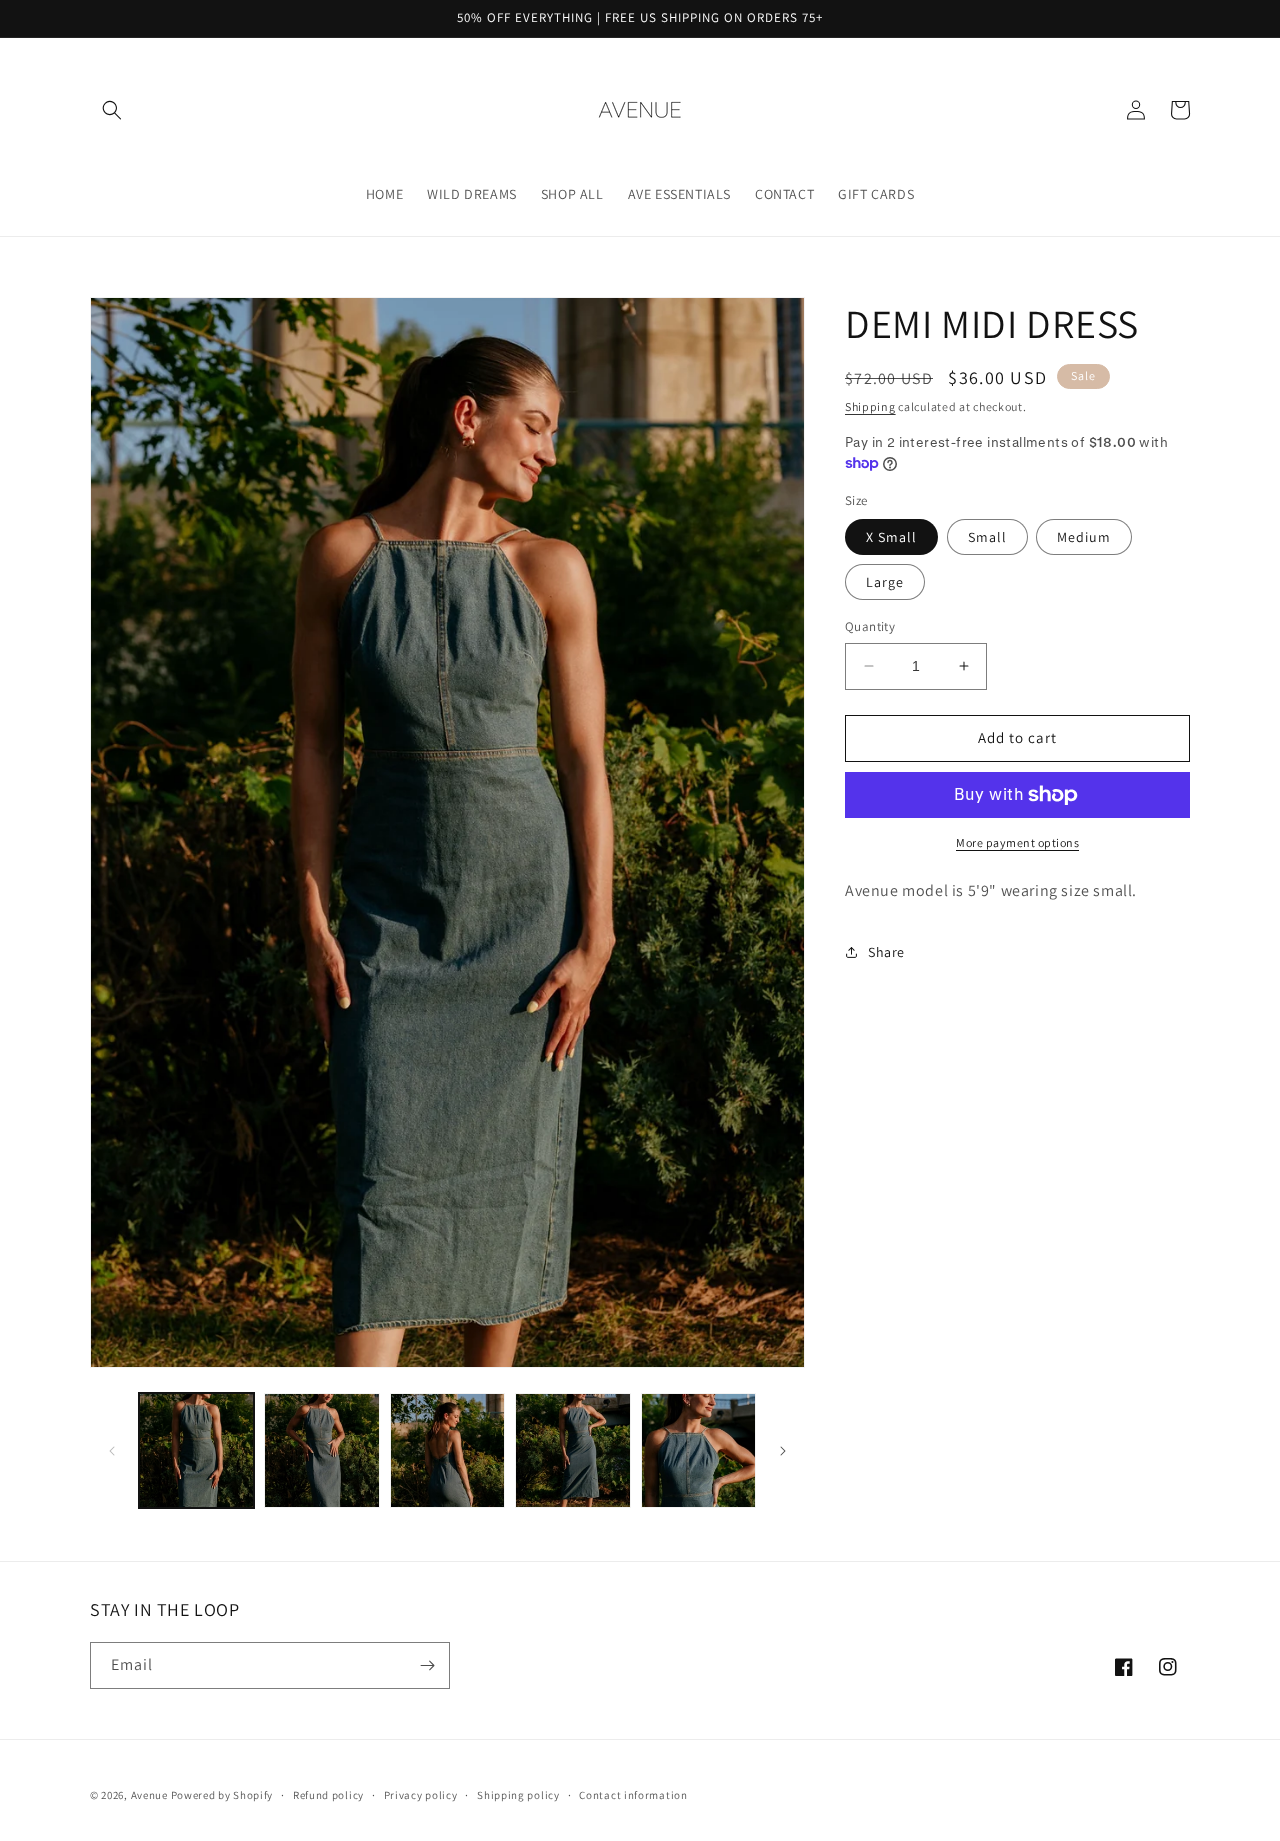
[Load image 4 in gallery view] (572, 1450)
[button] (112, 110)
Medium (1084, 537)
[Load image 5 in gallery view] (698, 1450)
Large (885, 582)
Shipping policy (518, 1795)
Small (987, 537)
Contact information (633, 1795)
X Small (891, 537)
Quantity (870, 626)
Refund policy (328, 1795)
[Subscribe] (427, 1665)
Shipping (870, 406)
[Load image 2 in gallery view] (321, 1450)
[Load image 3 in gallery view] (447, 1450)
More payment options (1017, 842)
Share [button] (886, 952)
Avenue (149, 1795)
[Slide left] (112, 1451)
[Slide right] (783, 1451)
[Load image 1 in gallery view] (196, 1450)
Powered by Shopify (222, 1795)
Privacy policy (421, 1795)
